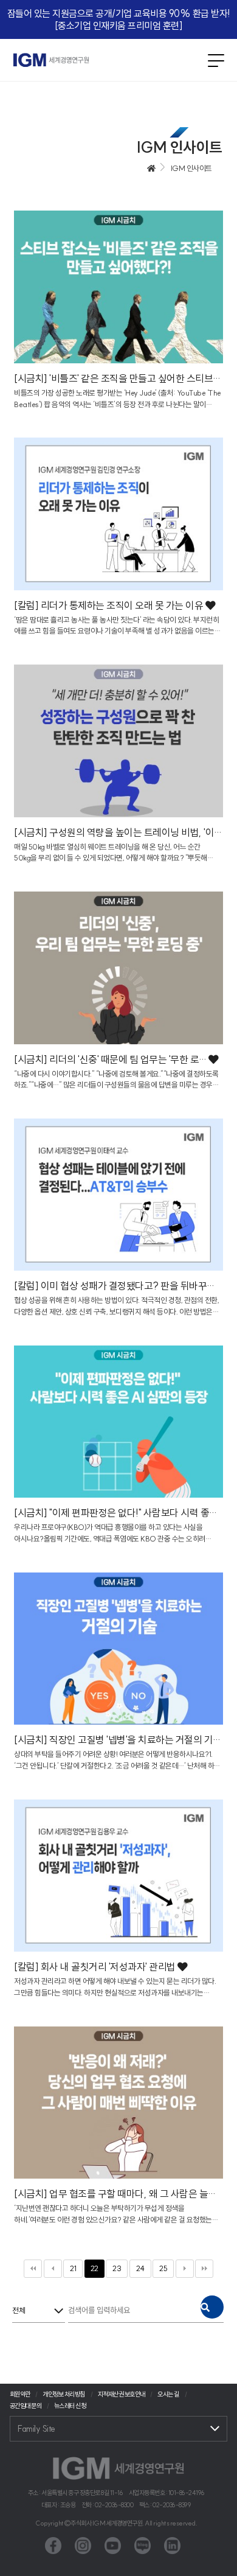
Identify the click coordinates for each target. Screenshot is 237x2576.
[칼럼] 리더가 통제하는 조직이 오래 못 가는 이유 (110, 606)
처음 (33, 2269)
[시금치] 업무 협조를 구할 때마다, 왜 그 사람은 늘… (116, 2194)
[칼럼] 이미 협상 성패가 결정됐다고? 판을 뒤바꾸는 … (118, 1286)
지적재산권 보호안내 (122, 2394)
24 (140, 2268)
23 (117, 2268)
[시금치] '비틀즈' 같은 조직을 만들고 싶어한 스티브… (118, 379)
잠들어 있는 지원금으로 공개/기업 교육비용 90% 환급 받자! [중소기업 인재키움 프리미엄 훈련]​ (119, 19)
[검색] (212, 2307)
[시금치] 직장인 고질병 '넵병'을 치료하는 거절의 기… (118, 1740)
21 (73, 2268)
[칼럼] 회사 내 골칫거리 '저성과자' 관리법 (96, 1967)
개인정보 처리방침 (64, 2394)
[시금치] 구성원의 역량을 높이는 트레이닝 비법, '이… (118, 832)
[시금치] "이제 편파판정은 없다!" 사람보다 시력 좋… (116, 1513)
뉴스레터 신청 (70, 2406)
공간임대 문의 (26, 2406)
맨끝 (204, 2269)
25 (163, 2268)
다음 (185, 2269)
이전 (53, 2269)
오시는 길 (168, 2394)
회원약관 (20, 2394)
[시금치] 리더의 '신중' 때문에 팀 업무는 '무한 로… (111, 1059)
